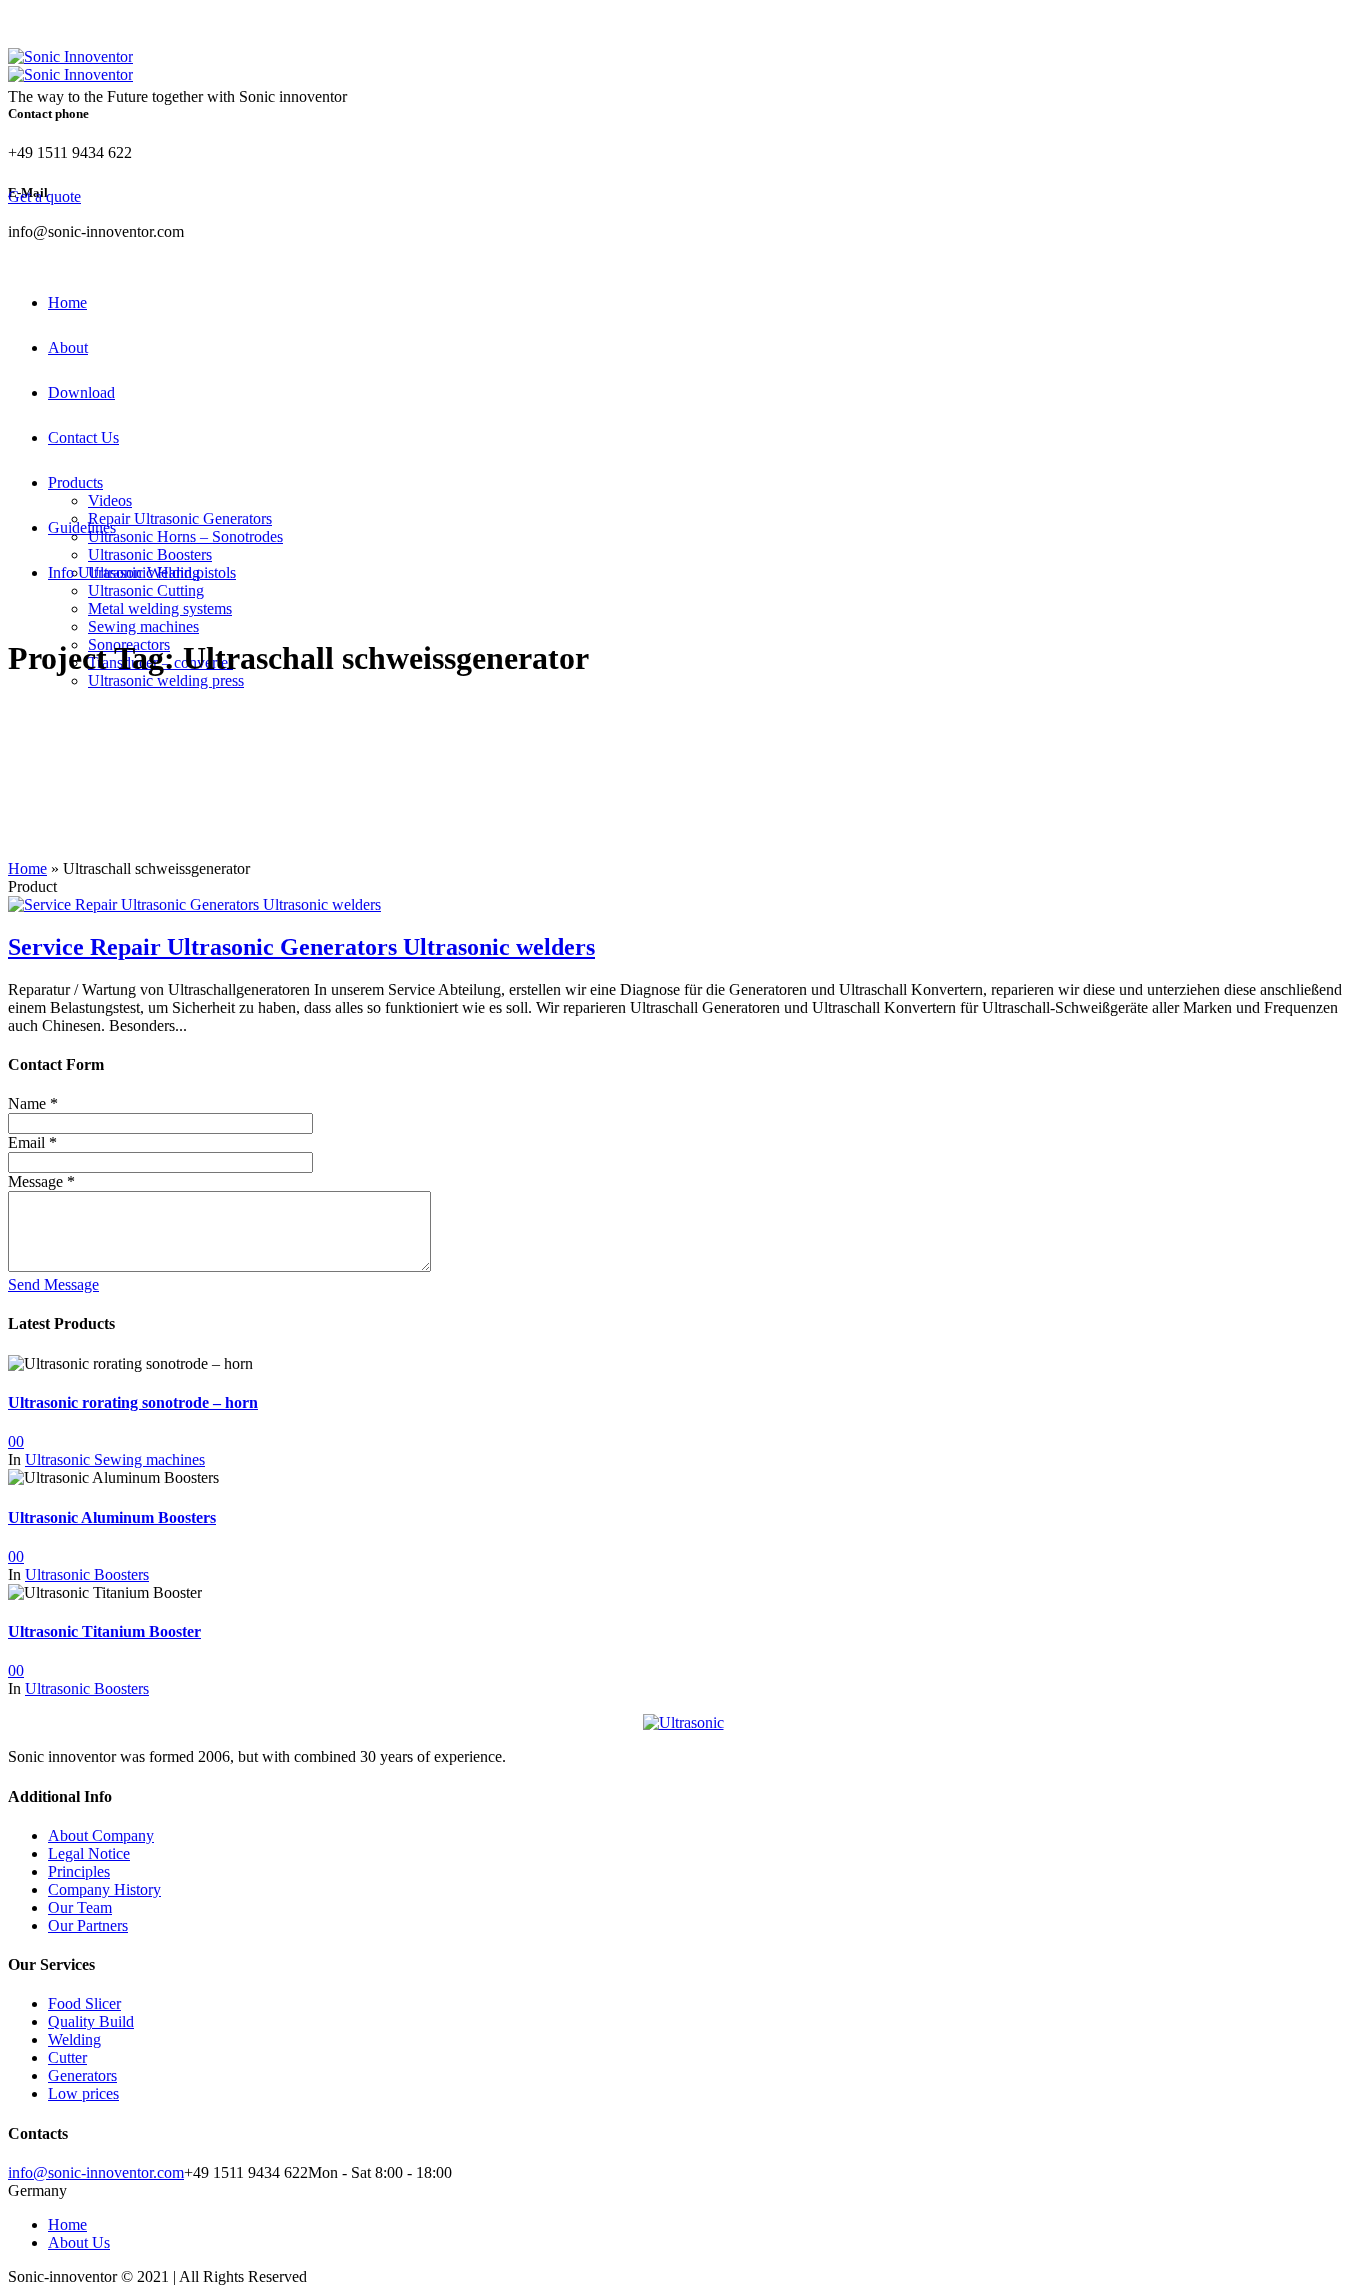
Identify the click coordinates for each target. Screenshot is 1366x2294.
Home (27, 868)
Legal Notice (89, 1853)
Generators (82, 2075)
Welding (74, 2039)
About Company (101, 1835)
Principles (79, 1871)
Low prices (83, 2093)
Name (33, 1103)
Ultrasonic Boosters (87, 1574)
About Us (79, 2242)
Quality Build (91, 2021)
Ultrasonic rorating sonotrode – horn (133, 1402)
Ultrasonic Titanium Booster (104, 1631)
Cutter (67, 2057)
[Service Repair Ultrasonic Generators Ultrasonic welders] (194, 904)
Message (41, 1181)
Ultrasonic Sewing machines (115, 1459)
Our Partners (88, 1925)
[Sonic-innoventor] (683, 1723)
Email (32, 1142)
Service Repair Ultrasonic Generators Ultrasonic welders (301, 947)
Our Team (80, 1907)
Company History (104, 1889)
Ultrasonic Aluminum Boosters (112, 1517)
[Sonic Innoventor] (70, 65)
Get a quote (44, 196)
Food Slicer (84, 2003)
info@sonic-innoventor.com (96, 2172)
